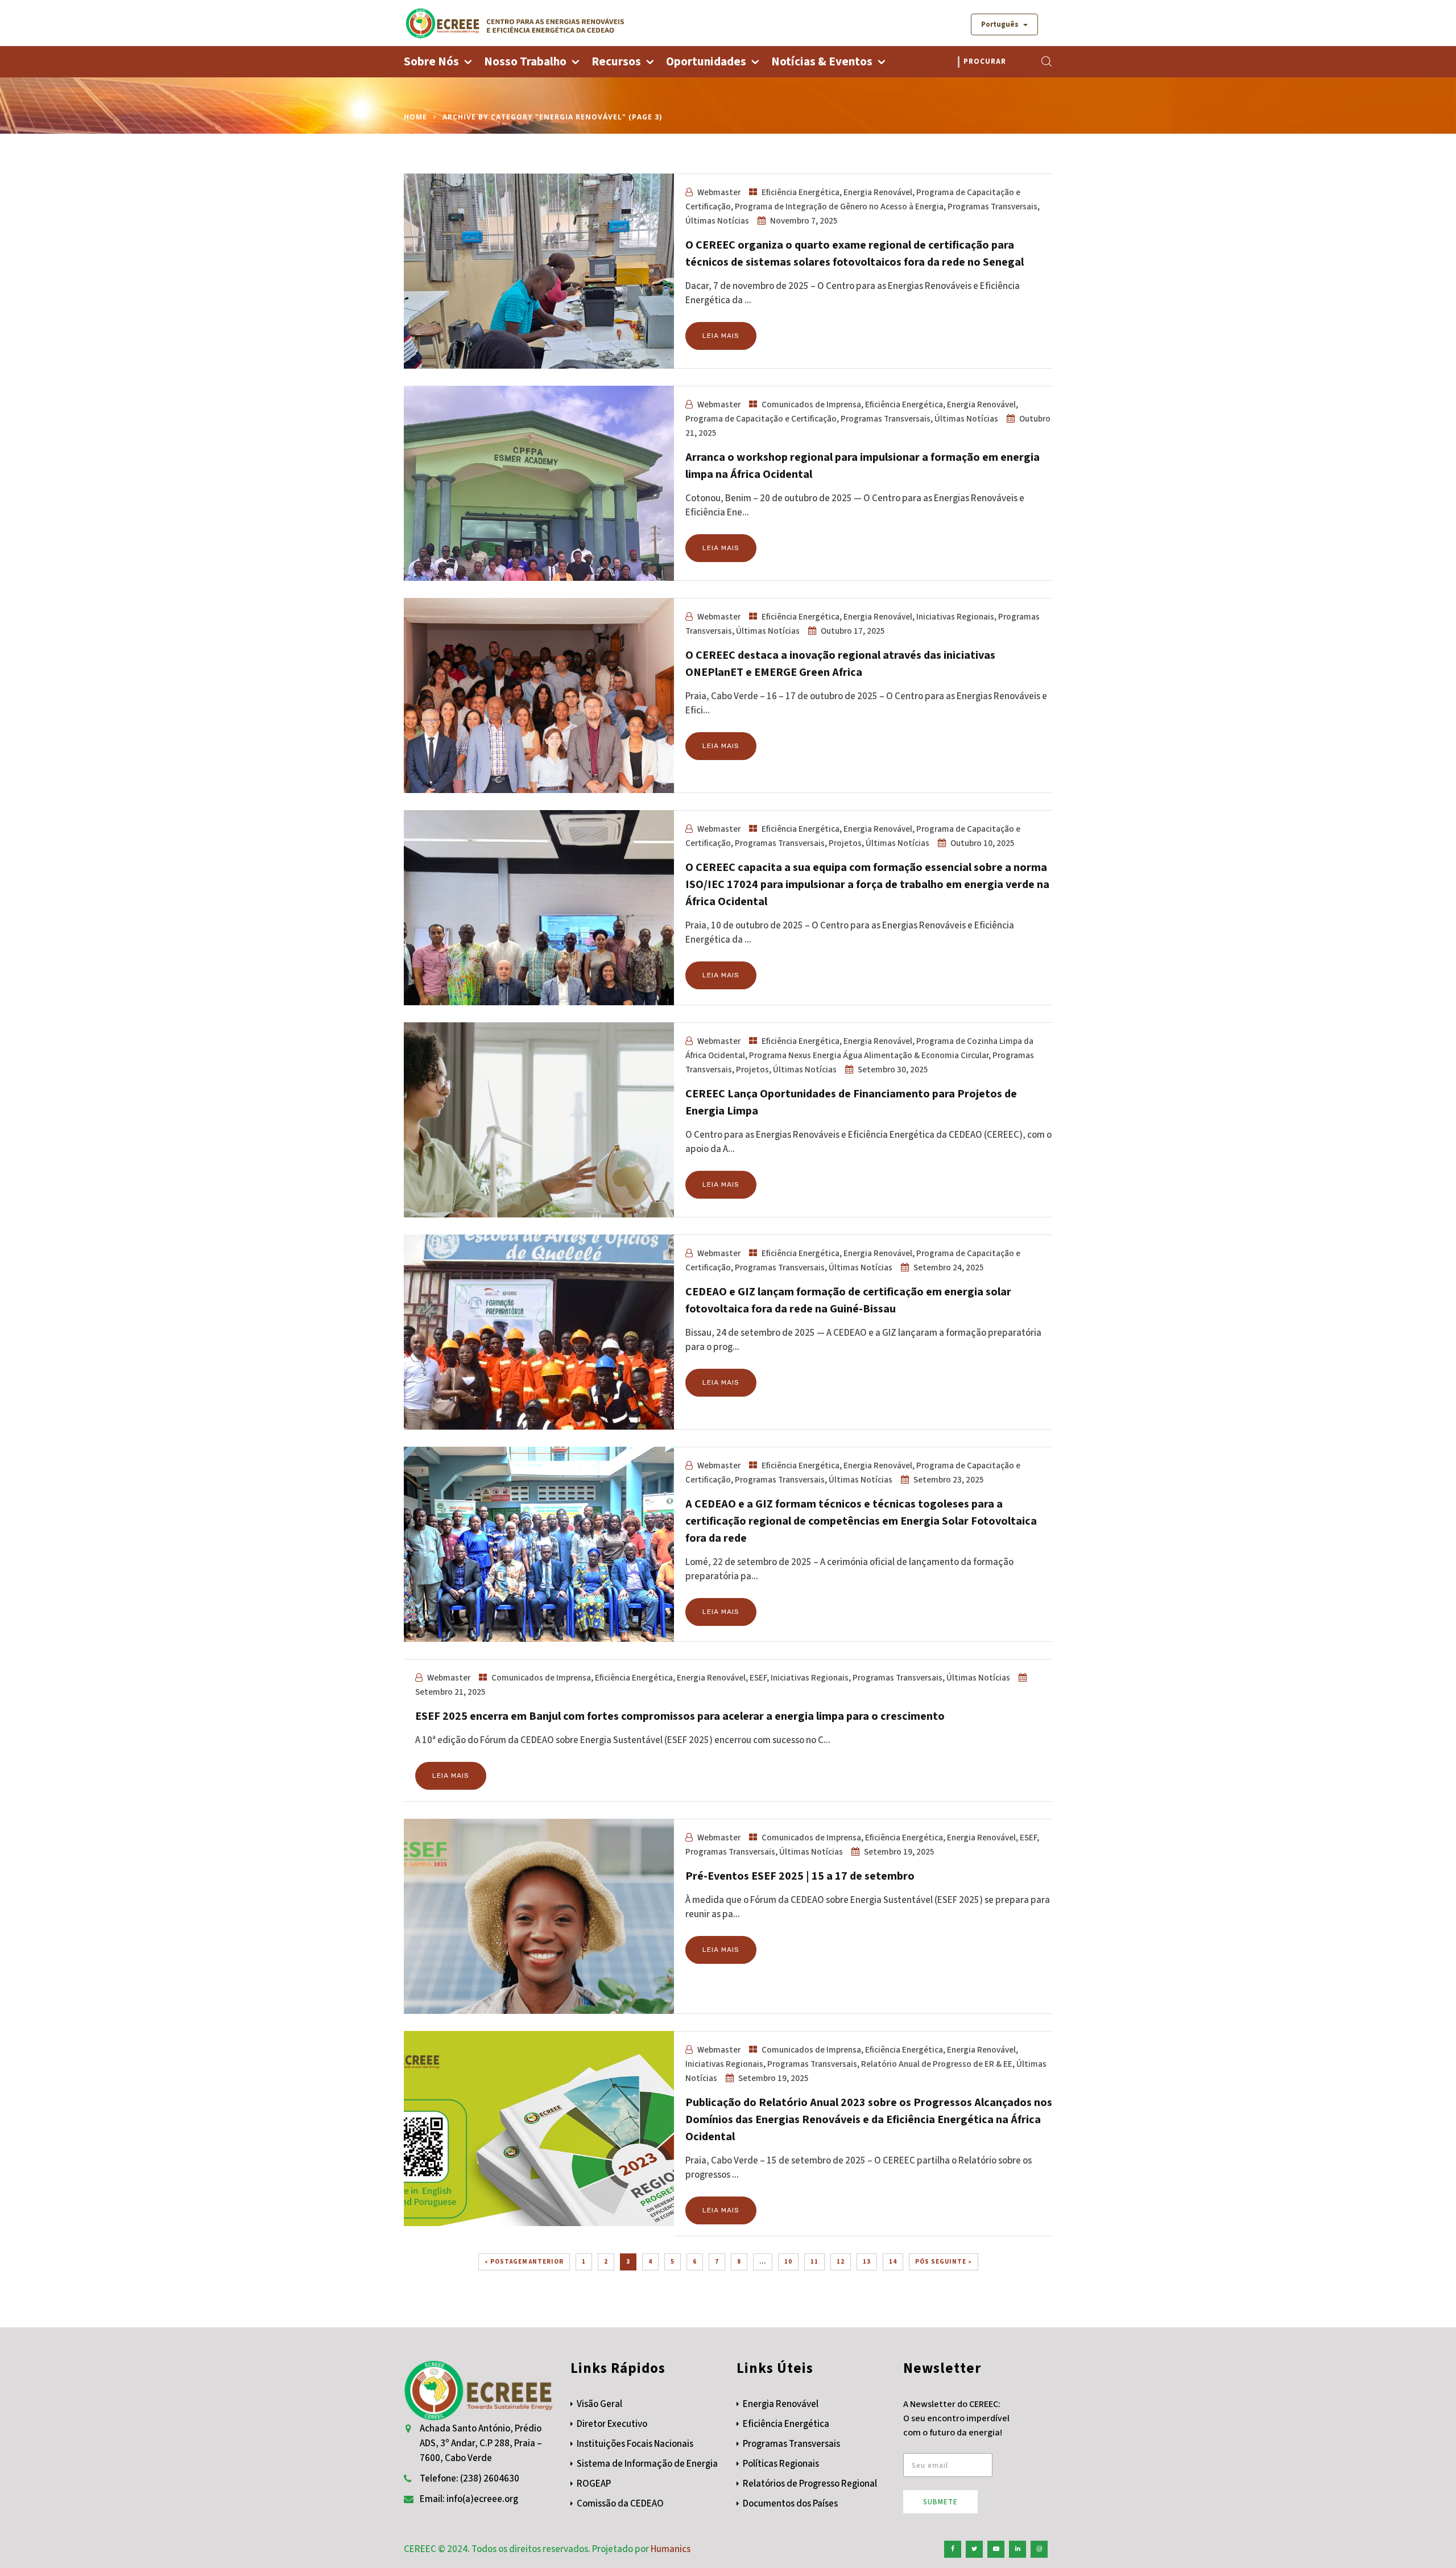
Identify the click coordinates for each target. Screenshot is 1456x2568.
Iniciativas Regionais (955, 617)
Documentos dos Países (790, 2504)
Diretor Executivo (612, 2424)
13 (867, 2262)
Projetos (845, 843)
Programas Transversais (992, 207)
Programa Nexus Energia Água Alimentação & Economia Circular (869, 1055)
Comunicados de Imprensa (811, 404)
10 (788, 2262)
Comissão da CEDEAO (620, 2504)
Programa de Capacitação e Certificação (761, 419)
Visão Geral (599, 2404)
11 (814, 2262)
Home (415, 117)
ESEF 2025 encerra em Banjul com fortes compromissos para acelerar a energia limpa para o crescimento (680, 1716)
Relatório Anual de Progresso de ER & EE (937, 2064)
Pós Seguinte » (944, 2262)
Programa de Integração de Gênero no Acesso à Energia (839, 207)
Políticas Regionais (781, 2464)
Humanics (671, 2549)
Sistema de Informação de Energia (647, 2464)
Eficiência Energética (801, 192)
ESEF (758, 1678)
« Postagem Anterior (524, 2262)
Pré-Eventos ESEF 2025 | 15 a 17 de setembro (800, 1876)
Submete (940, 2502)
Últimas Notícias (717, 221)
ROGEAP (594, 2484)
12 (841, 2262)
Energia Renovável (878, 192)
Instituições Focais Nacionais (635, 2444)
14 (893, 2262)
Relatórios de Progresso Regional (810, 2484)
